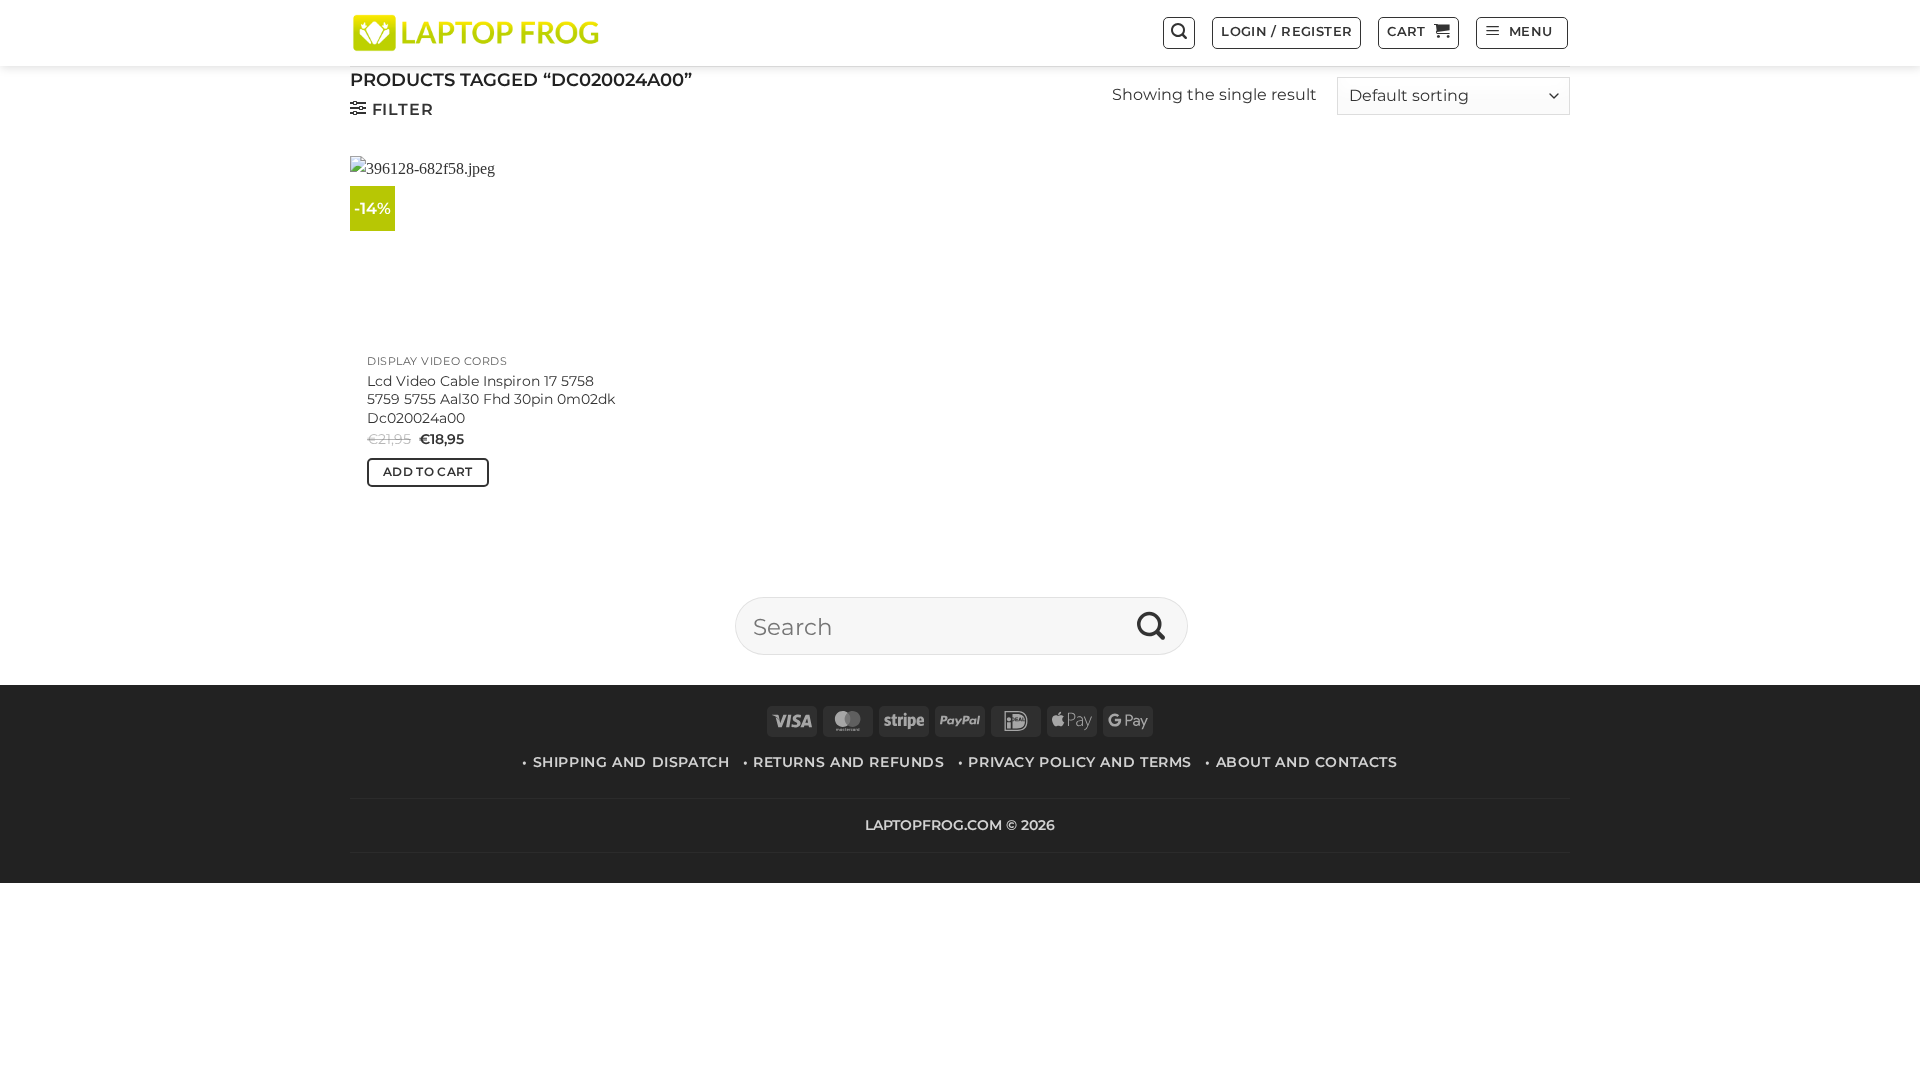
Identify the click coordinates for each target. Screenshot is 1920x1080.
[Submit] (1151, 626)
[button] (1179, 33)
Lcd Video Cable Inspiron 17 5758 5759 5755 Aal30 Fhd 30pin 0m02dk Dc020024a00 (491, 399)
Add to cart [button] (428, 472)
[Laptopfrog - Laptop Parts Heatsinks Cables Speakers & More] (478, 32)
